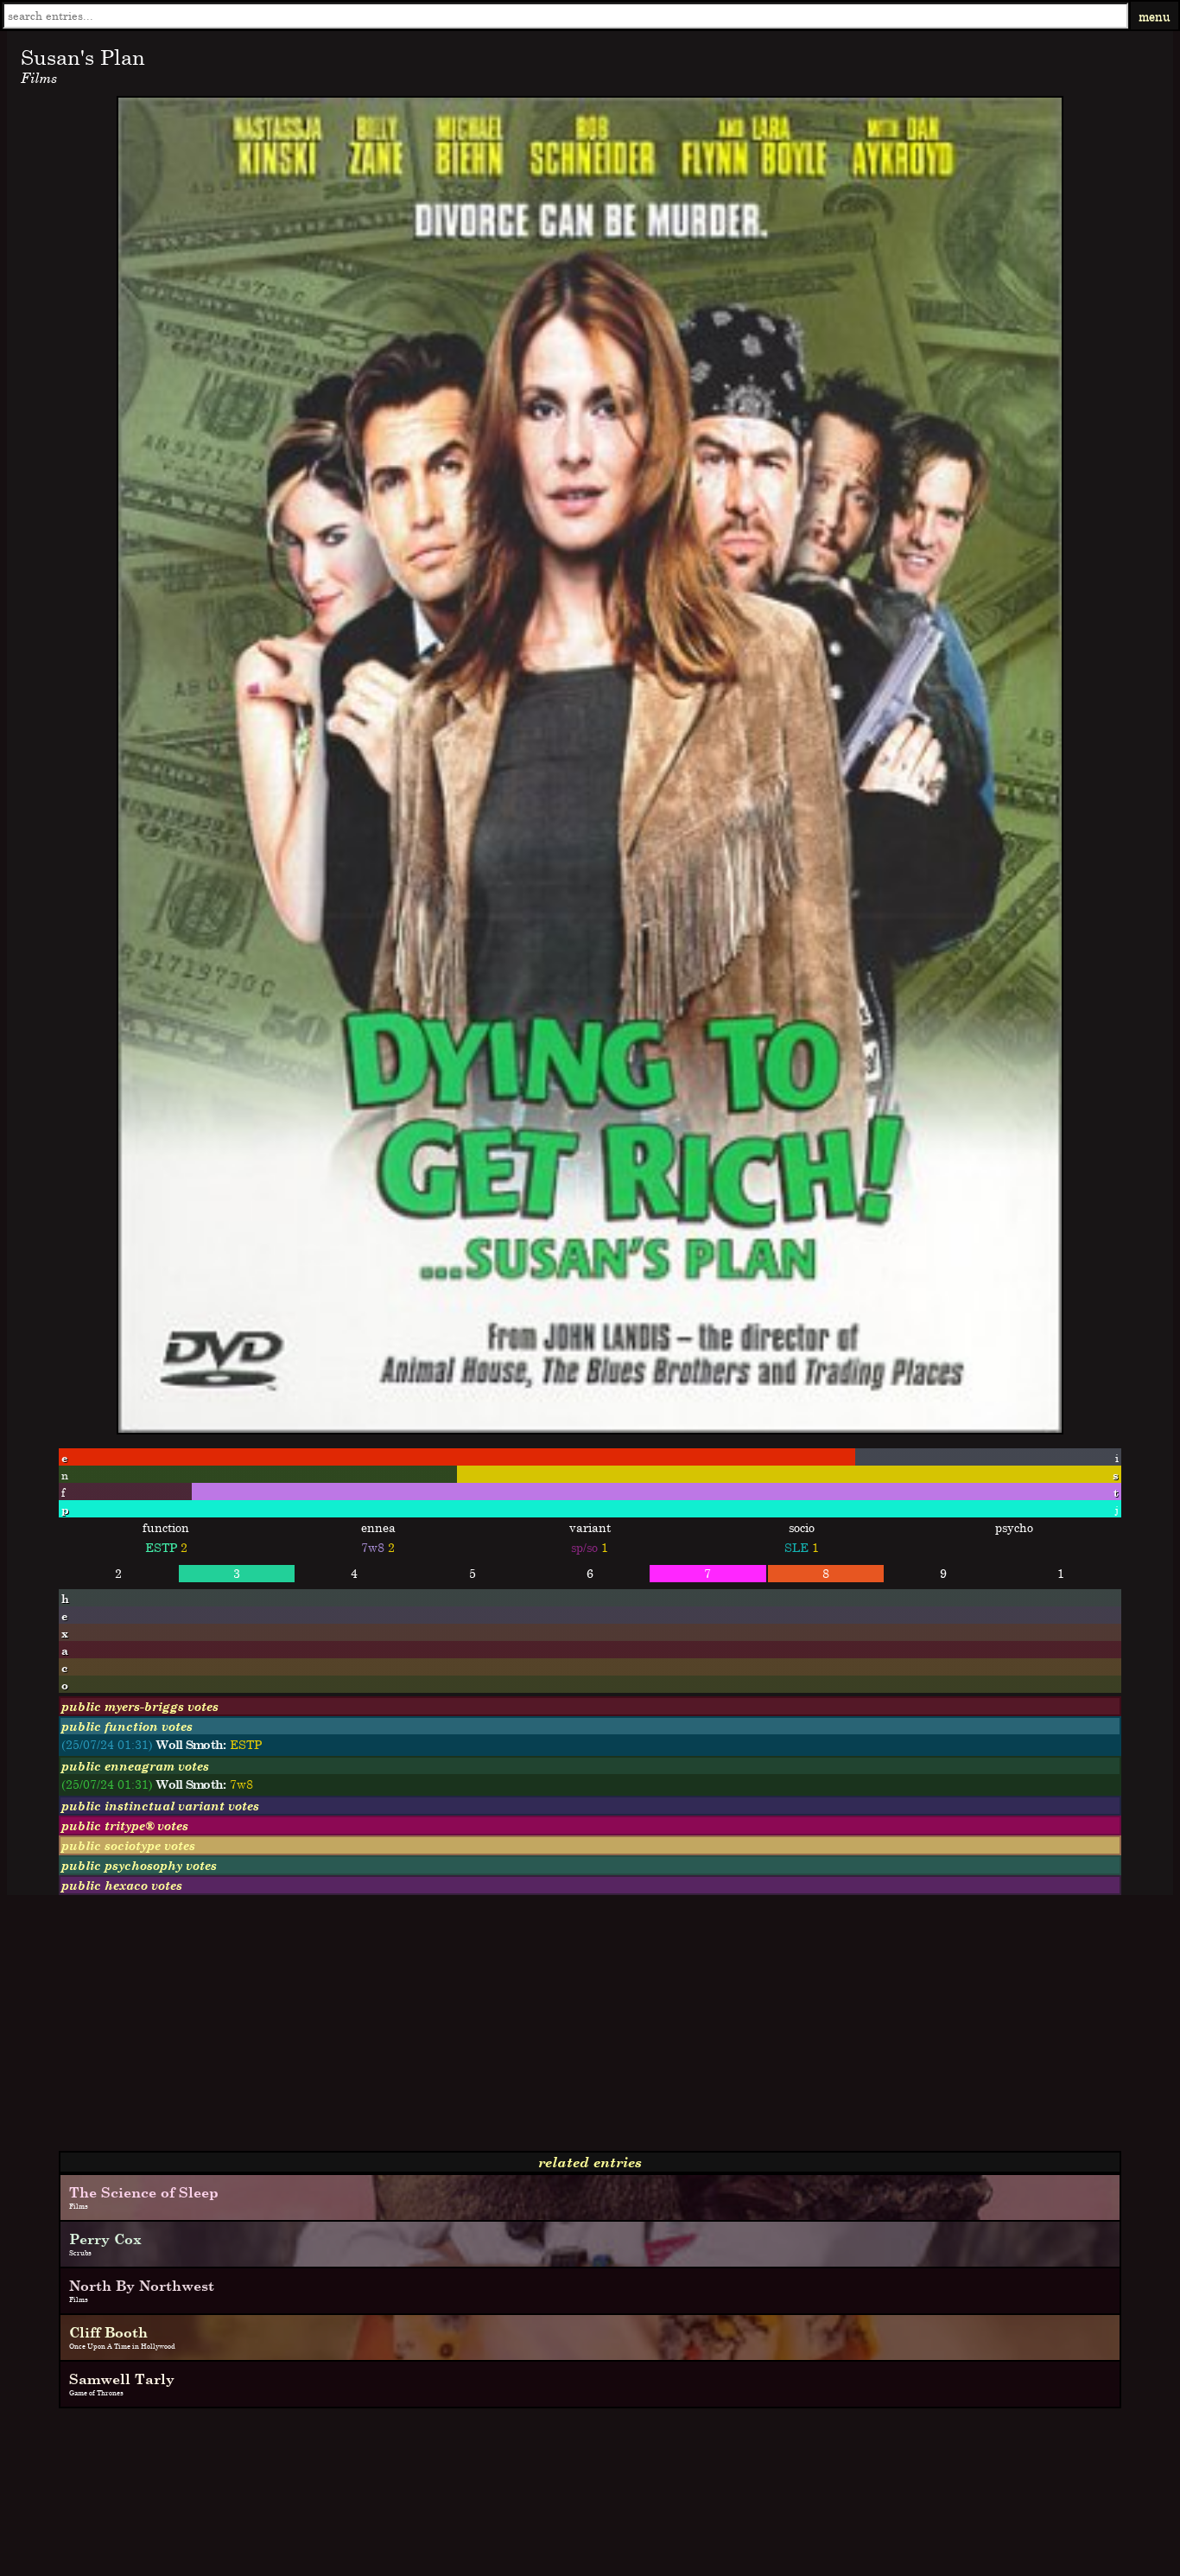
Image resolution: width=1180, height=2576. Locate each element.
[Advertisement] (525, 2030)
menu (1155, 16)
